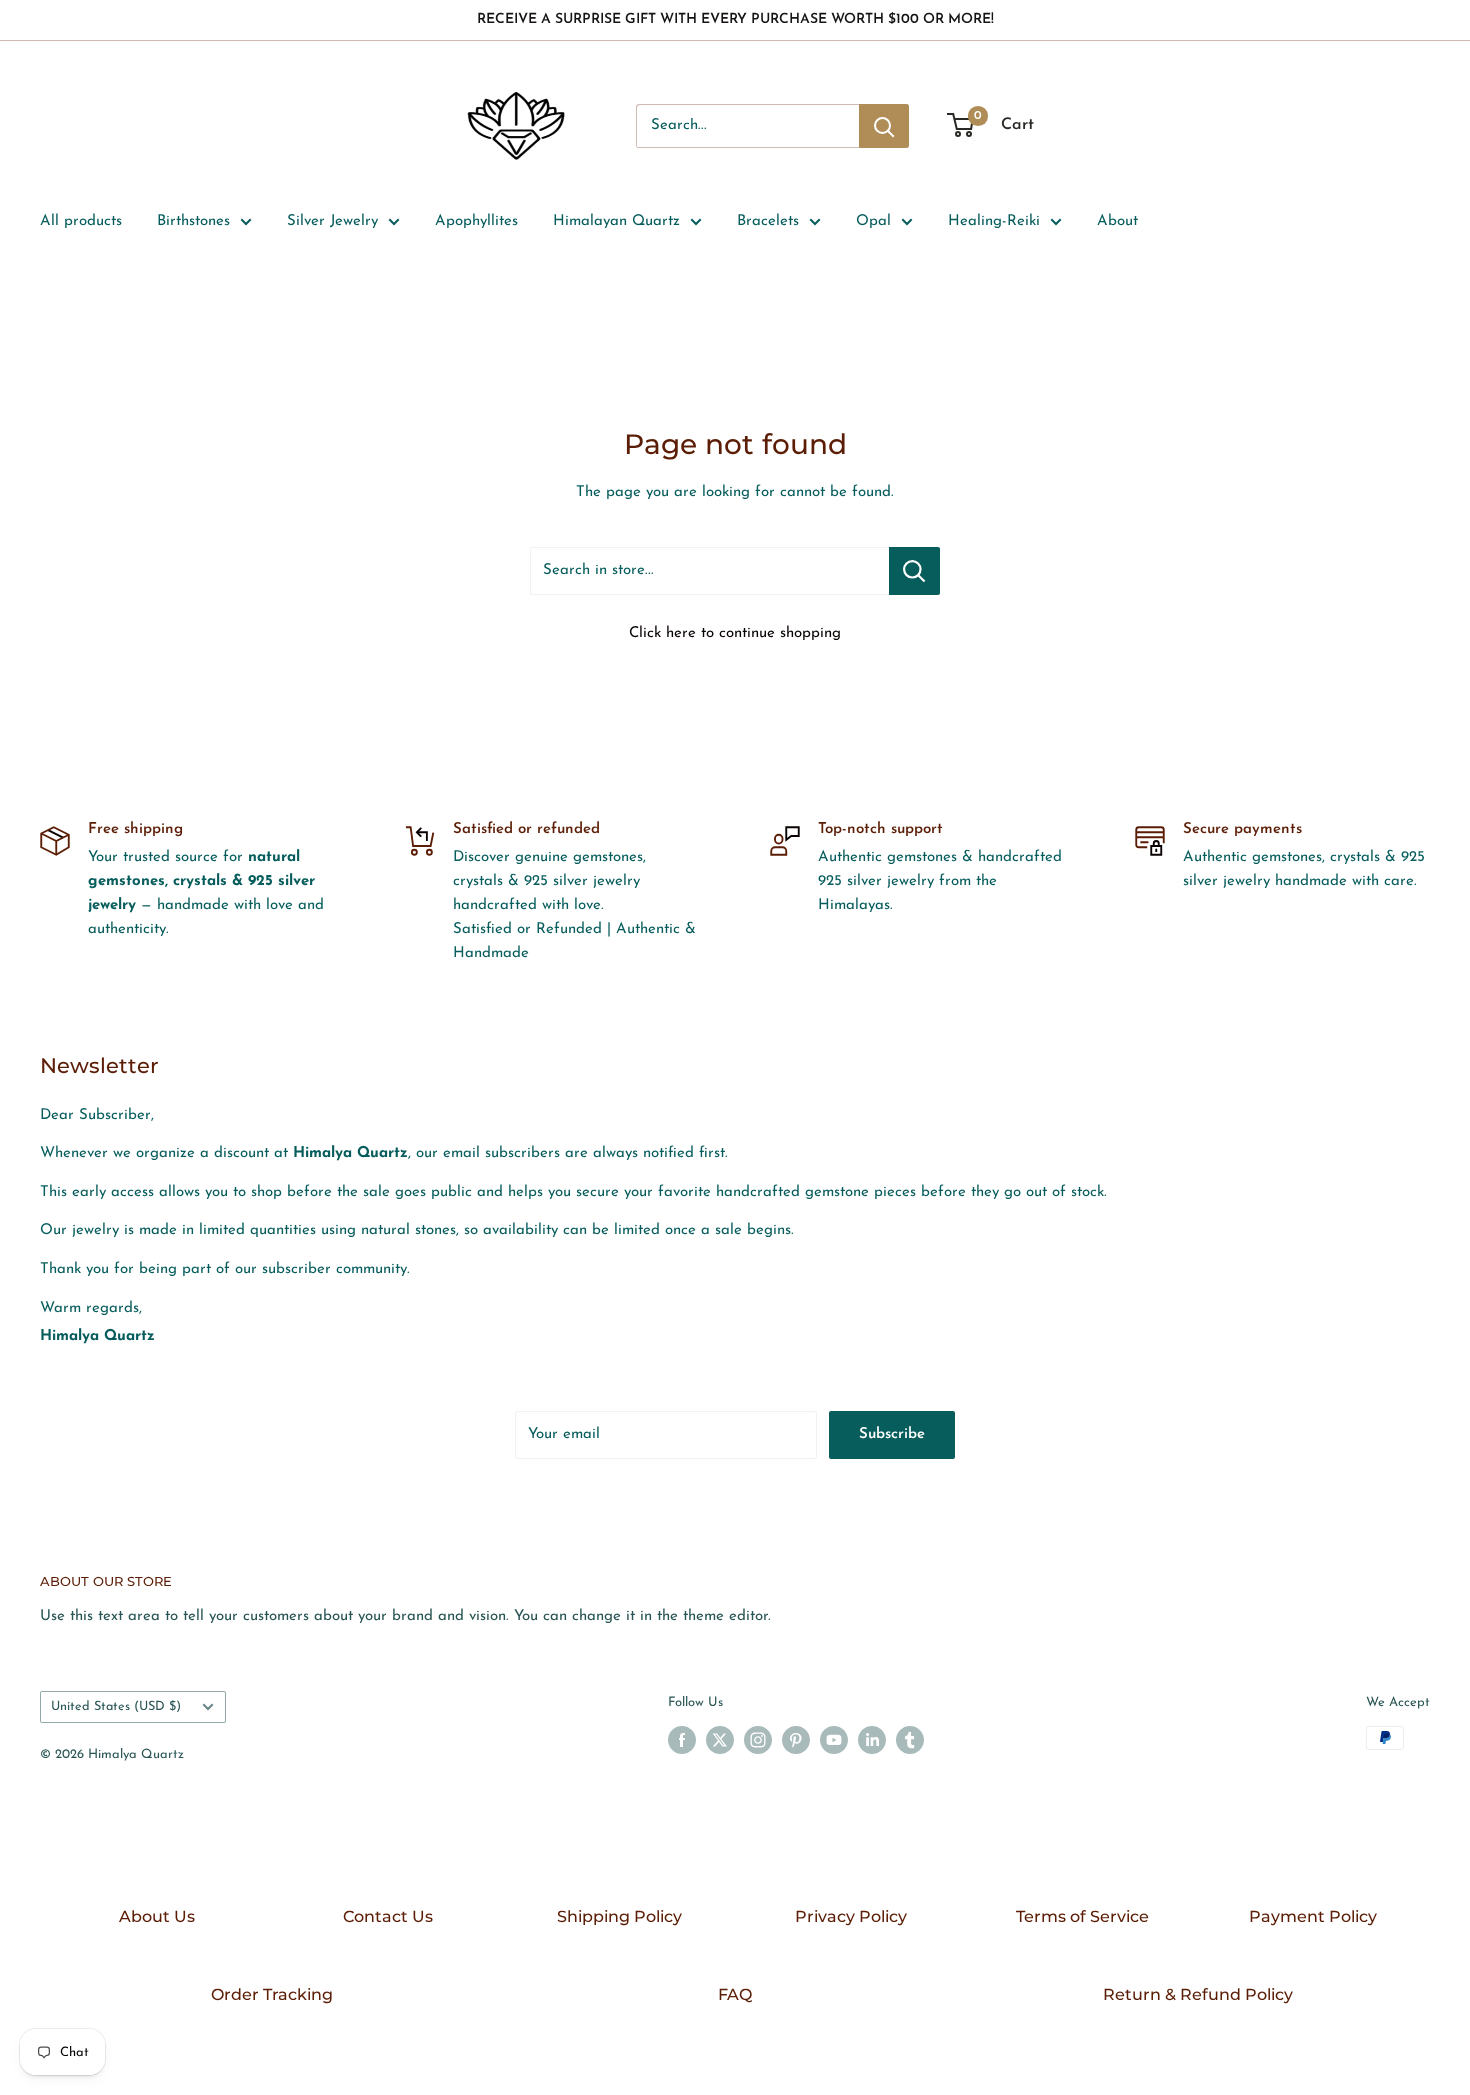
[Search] (884, 126)
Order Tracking (272, 1994)
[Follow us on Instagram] (758, 1740)
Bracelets (768, 221)
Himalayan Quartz (616, 221)
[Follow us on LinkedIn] (872, 1740)
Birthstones (193, 221)
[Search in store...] (914, 571)
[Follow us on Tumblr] (910, 1740)
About (1117, 221)
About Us (157, 1916)
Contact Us (388, 1916)
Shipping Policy (619, 1916)
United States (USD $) (116, 1706)
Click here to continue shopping (735, 633)
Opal (873, 221)
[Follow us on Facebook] (682, 1740)
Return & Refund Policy (1198, 1994)
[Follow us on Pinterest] (796, 1740)
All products (81, 221)
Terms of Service (1082, 1916)
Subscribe (892, 1434)
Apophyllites (476, 221)
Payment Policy (1313, 1916)
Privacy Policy (851, 1916)
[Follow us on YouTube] (834, 1740)
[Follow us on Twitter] (720, 1740)
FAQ (735, 1994)
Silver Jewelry (332, 221)
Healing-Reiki (994, 221)
